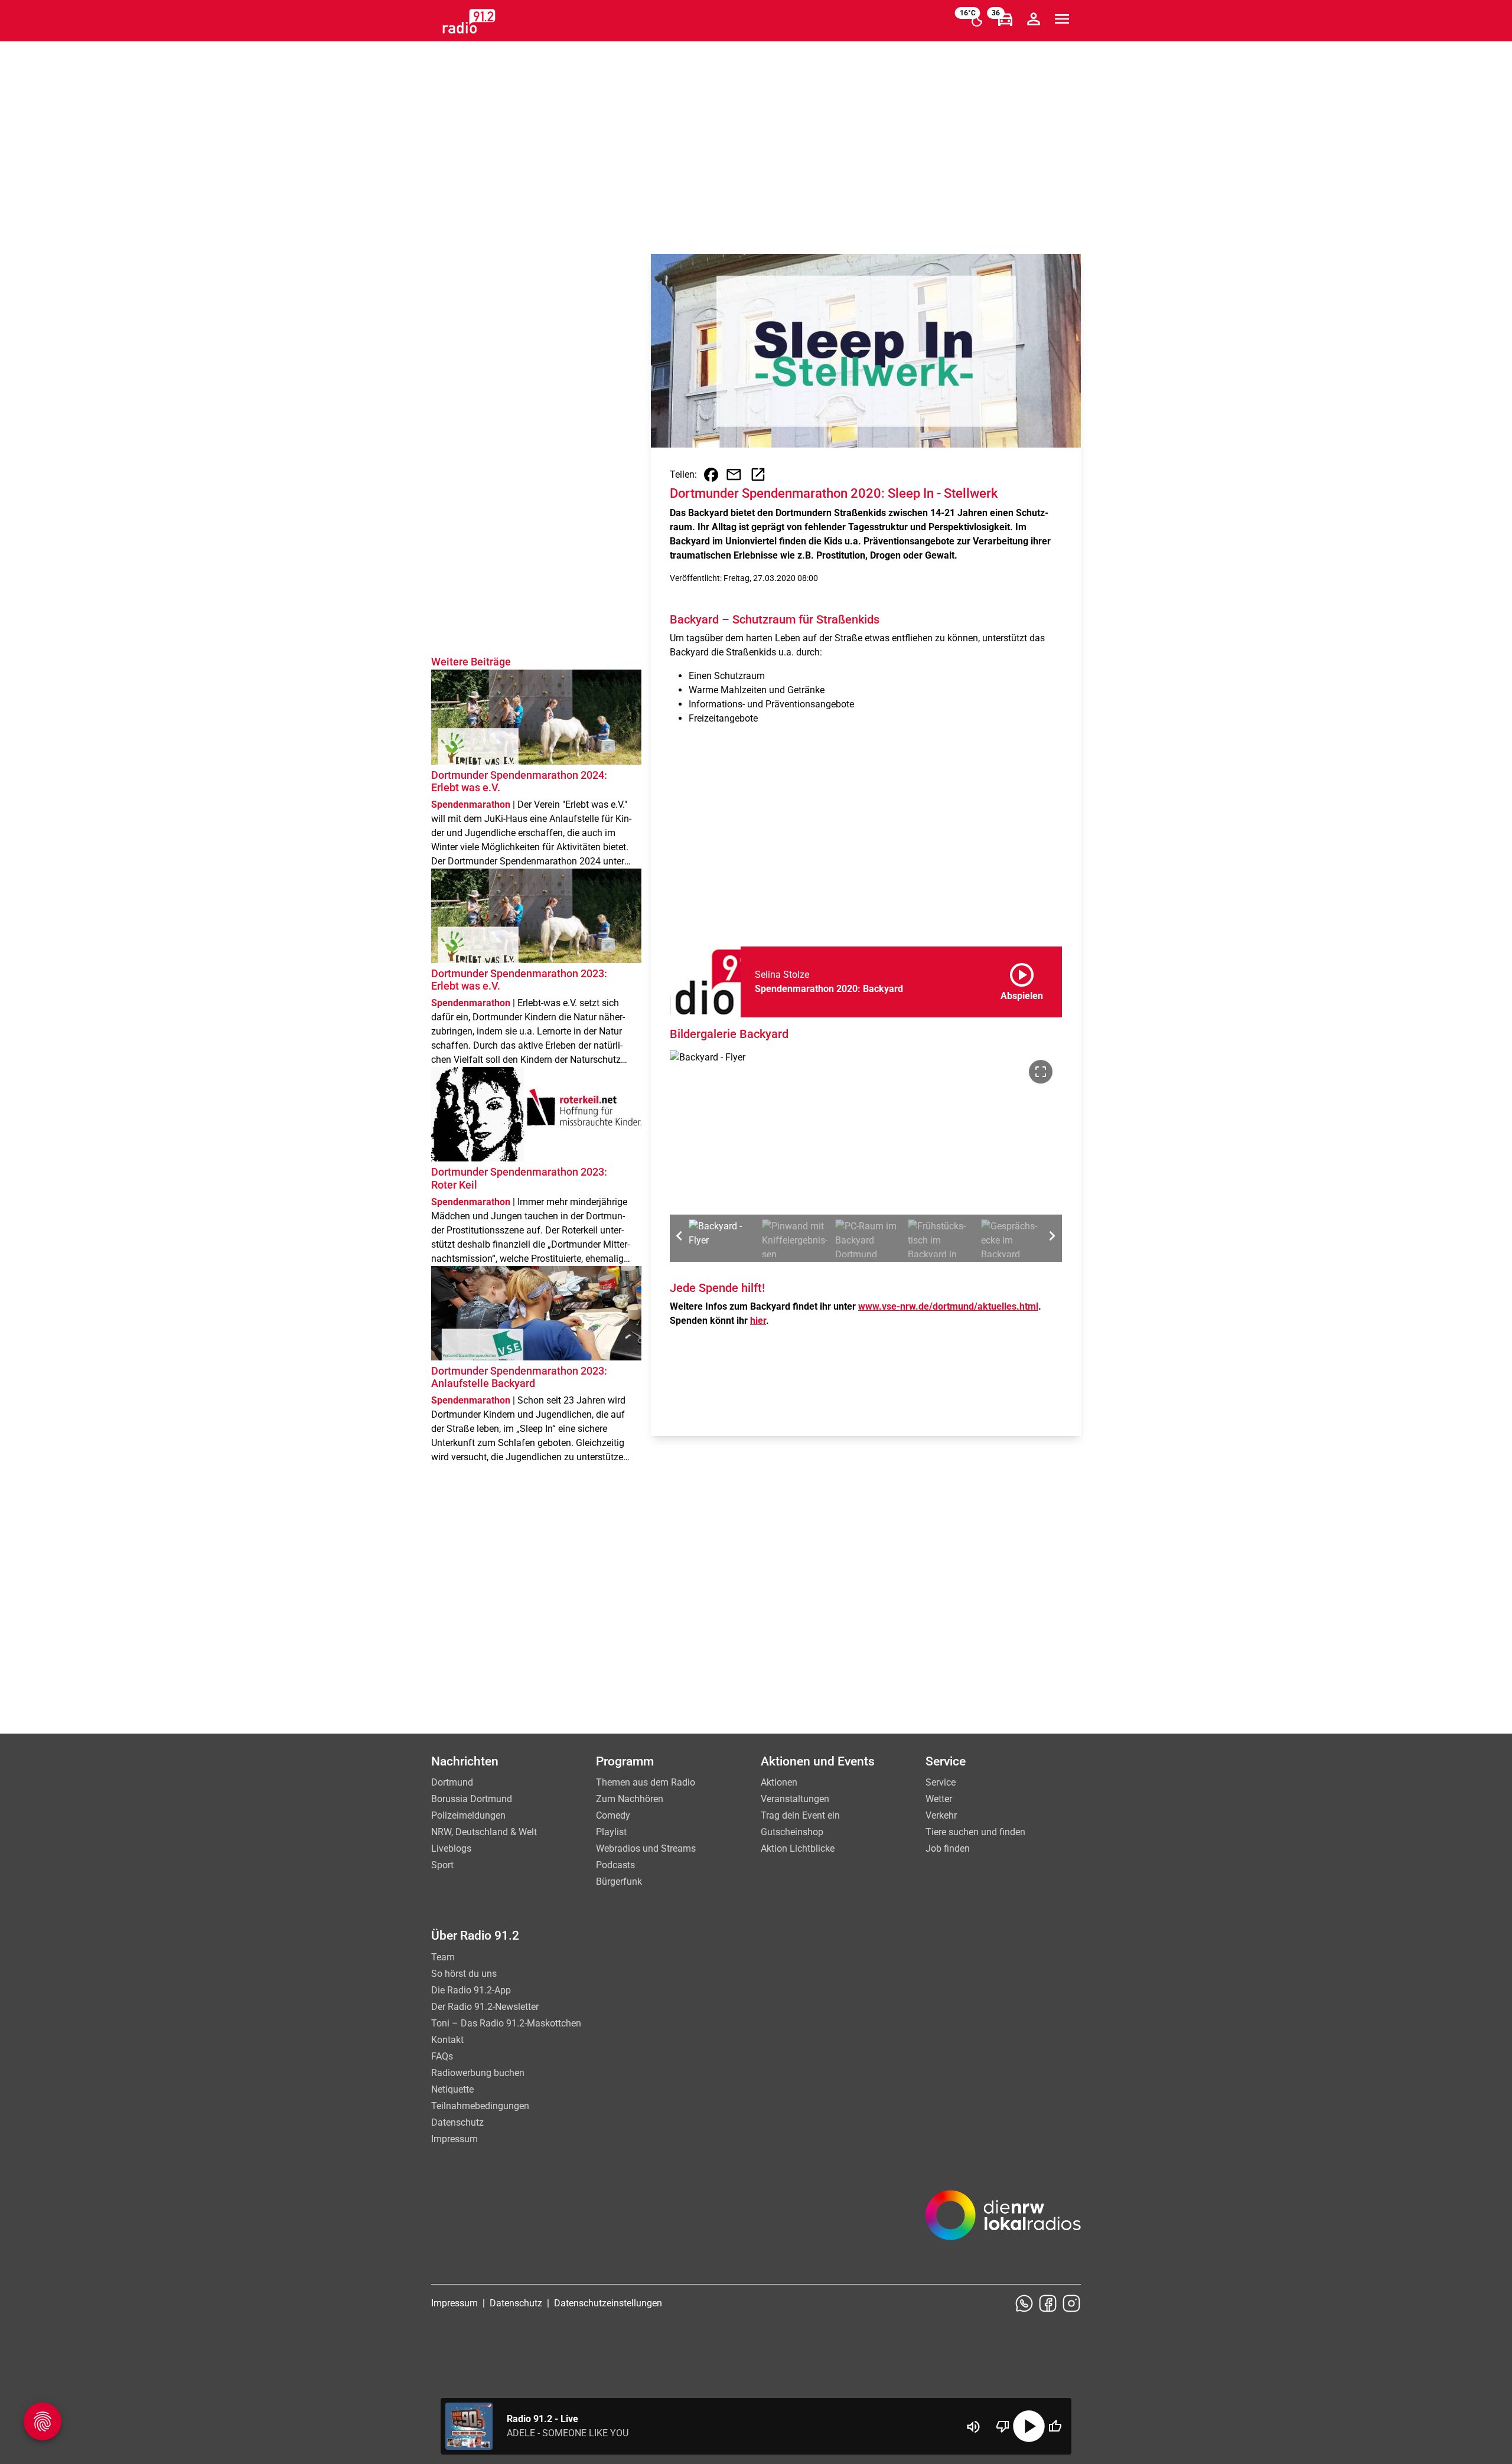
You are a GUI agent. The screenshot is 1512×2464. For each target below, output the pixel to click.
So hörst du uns (464, 1974)
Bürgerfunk (619, 1882)
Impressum (454, 2139)
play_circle (1029, 2426)
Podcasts (615, 1865)
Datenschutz (457, 2122)
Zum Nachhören (630, 1799)
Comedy (613, 1815)
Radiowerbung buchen (478, 2073)
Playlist (611, 1832)
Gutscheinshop (792, 1832)
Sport (442, 1865)
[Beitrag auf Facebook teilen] (711, 475)
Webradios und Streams (646, 1848)
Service (941, 1782)
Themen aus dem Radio (646, 1782)
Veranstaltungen (795, 1799)
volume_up (973, 2427)
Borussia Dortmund (472, 1799)
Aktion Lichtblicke (798, 1848)
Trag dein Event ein (800, 1815)
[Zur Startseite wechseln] (469, 21)
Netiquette (452, 2089)
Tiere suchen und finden (975, 1832)
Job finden (948, 1848)
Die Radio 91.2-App (471, 1990)
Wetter (939, 1799)
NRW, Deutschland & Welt (484, 1832)
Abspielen (1022, 980)
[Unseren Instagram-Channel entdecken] (1071, 2303)
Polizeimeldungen (468, 1815)
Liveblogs (451, 1848)
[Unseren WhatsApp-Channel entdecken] (1024, 2303)
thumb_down (1003, 2426)
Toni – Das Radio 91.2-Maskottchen (506, 2023)
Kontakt (447, 2040)
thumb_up (1055, 2426)
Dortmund (452, 1782)
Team (443, 1957)
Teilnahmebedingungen (480, 2106)
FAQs (442, 2056)
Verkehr (941, 1815)
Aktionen (779, 1782)
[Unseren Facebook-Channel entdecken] (1048, 2303)
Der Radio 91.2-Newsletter (485, 2007)
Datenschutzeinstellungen (608, 2303)
